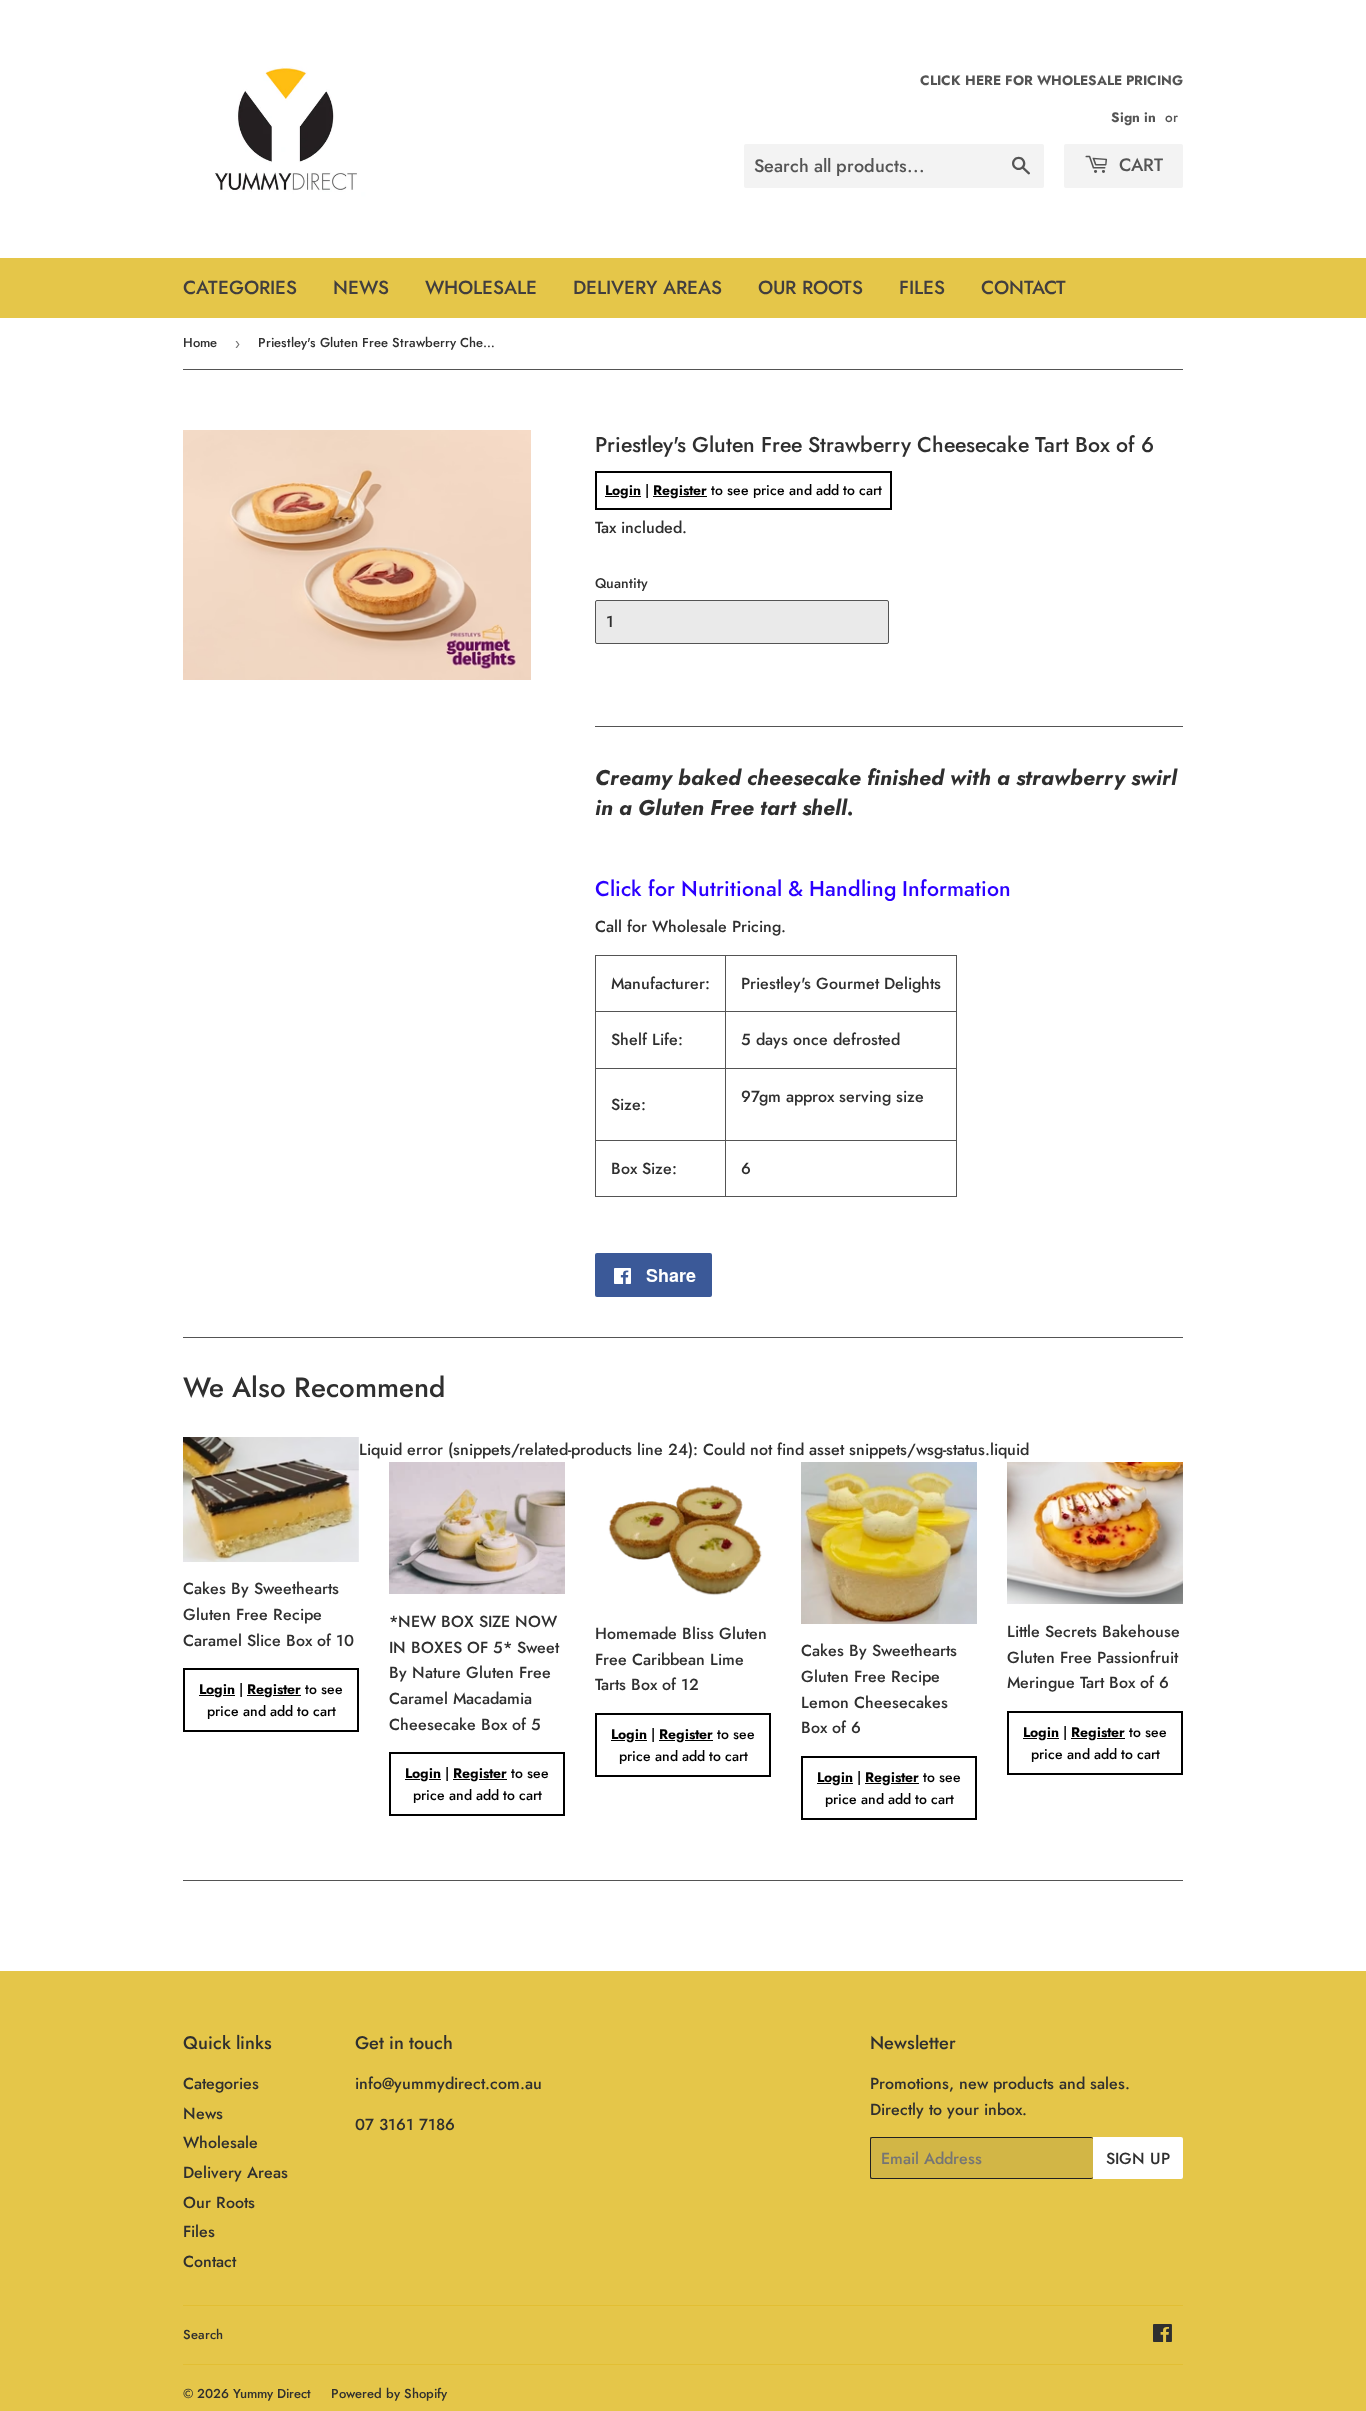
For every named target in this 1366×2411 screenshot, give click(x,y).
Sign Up (1138, 2158)
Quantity (621, 583)
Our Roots (810, 287)
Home (200, 342)
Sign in (1133, 117)
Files (922, 287)
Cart (1138, 165)
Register (680, 490)
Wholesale (481, 287)
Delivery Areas (647, 287)
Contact (1023, 287)
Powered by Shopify (389, 2393)
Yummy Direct (272, 2393)
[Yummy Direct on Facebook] (1162, 2335)
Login (623, 490)
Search (203, 2334)
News (361, 287)
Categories (240, 287)
